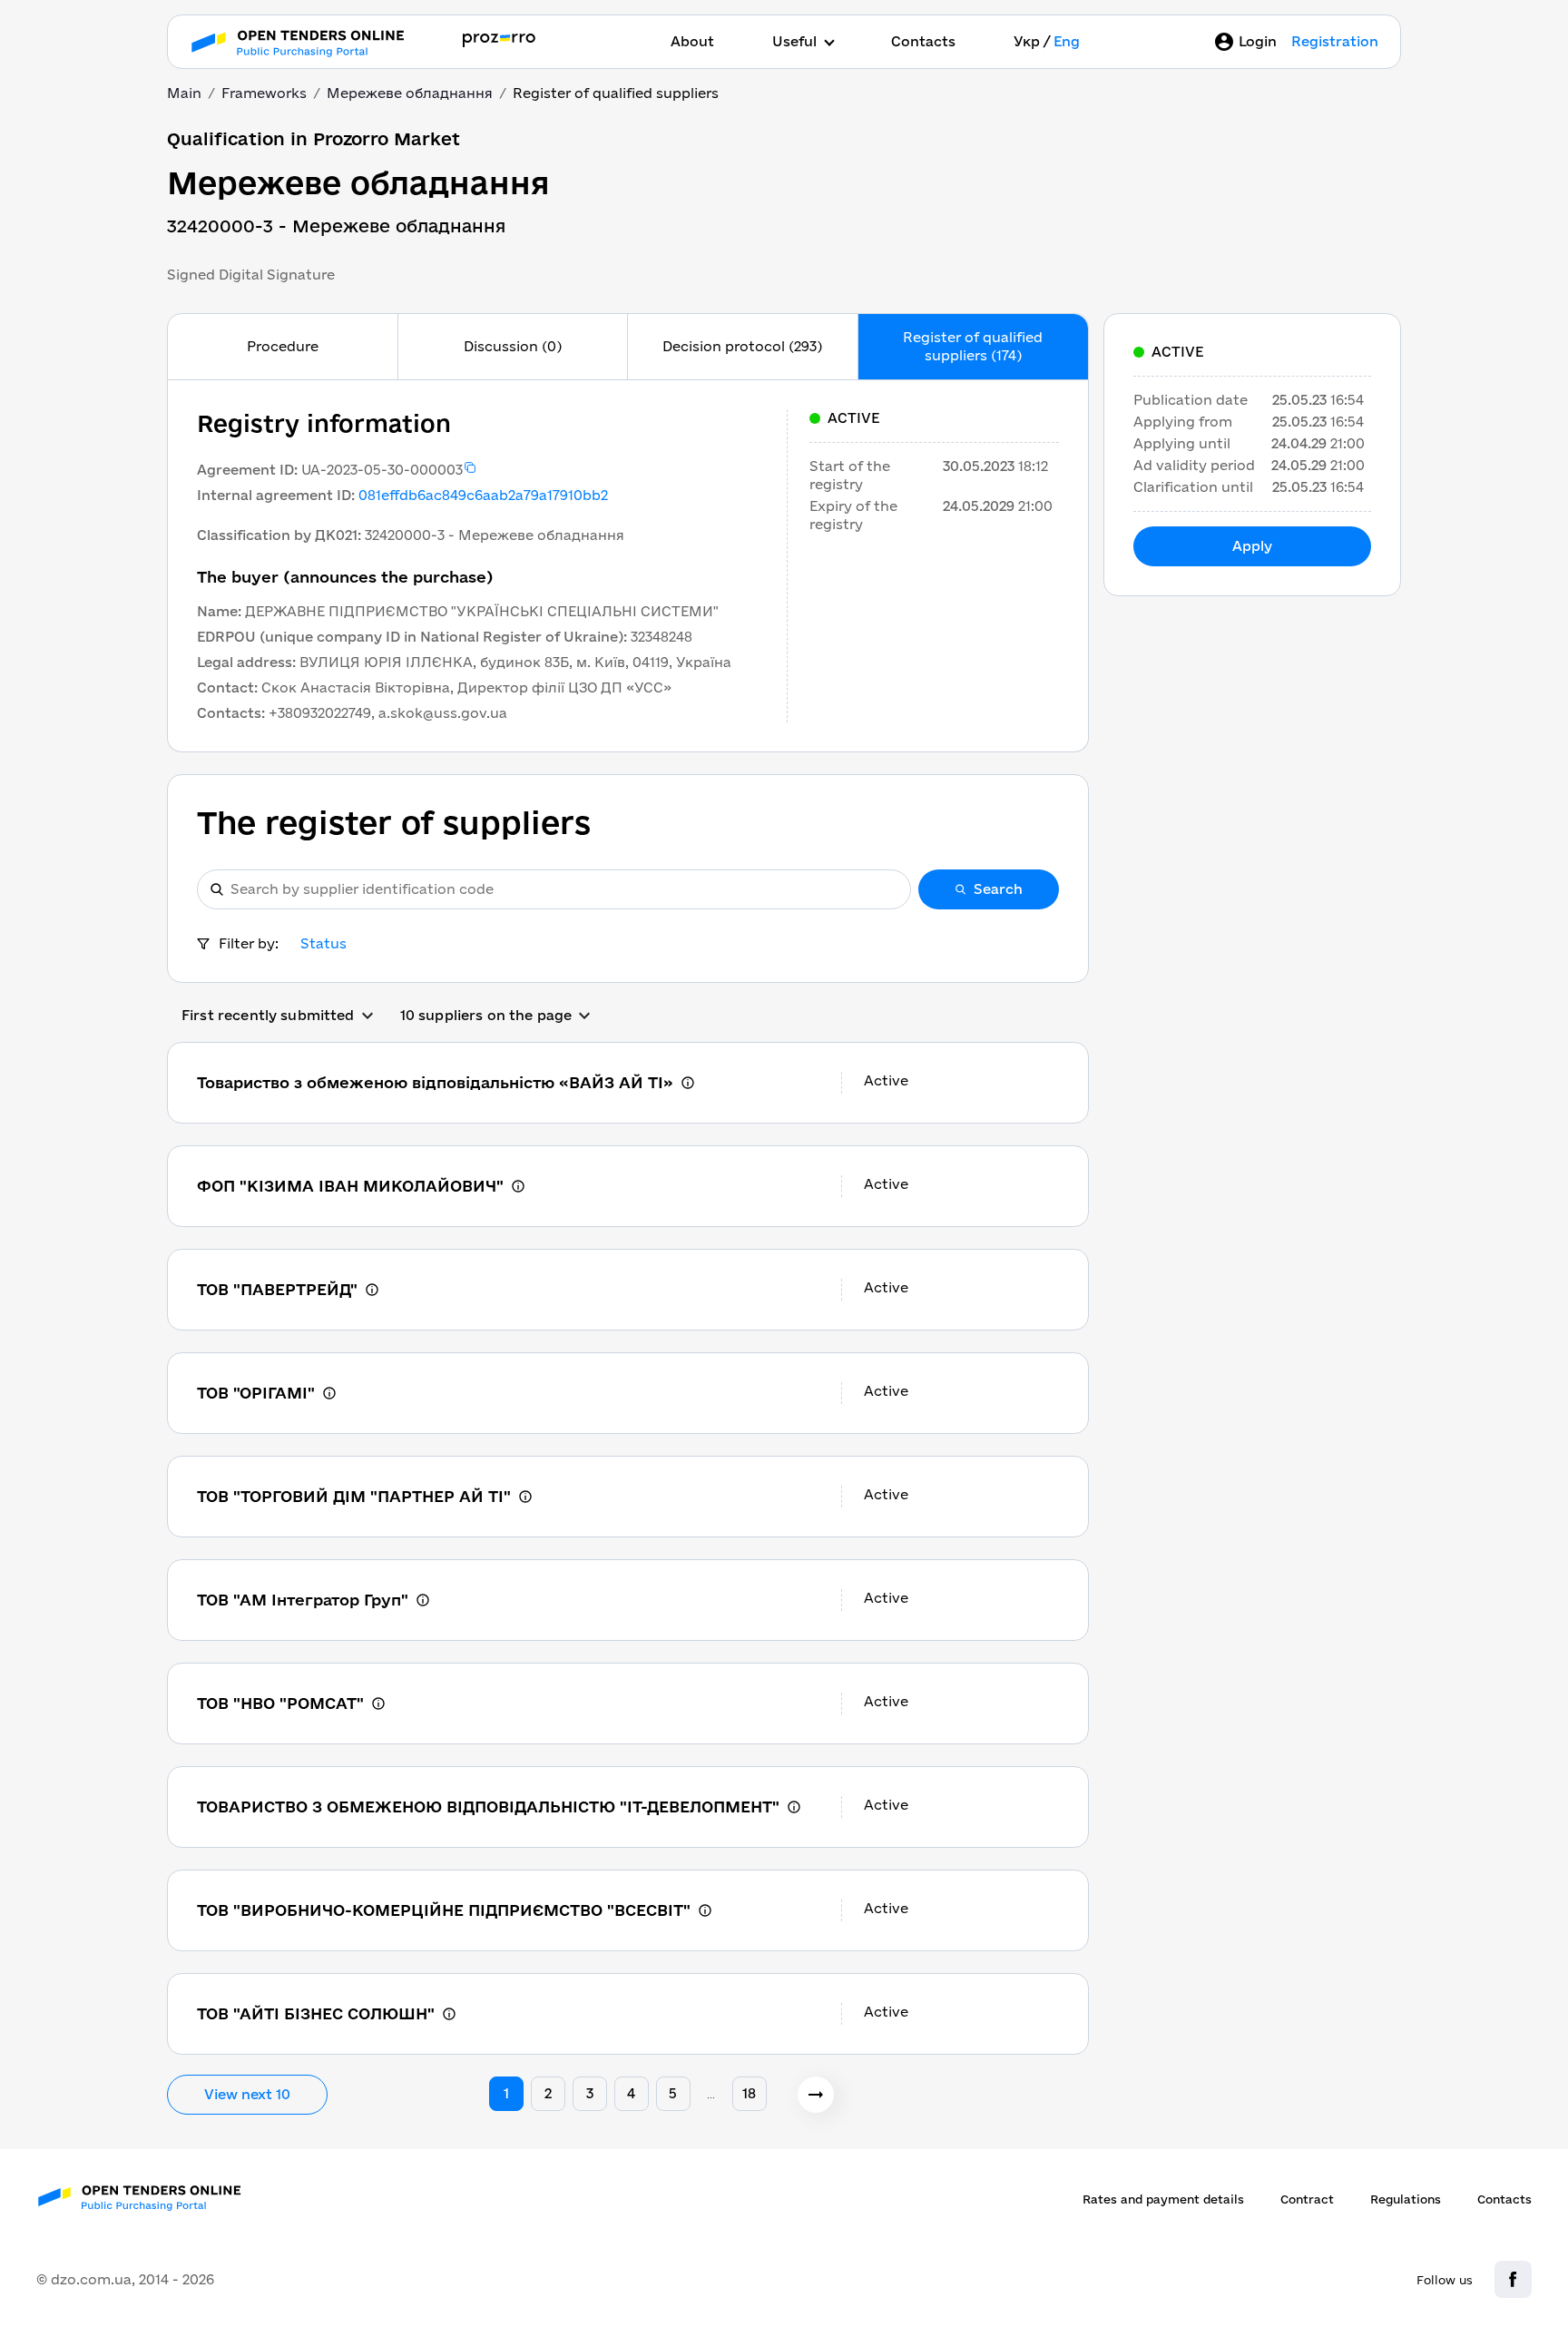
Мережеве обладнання (410, 93)
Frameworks (264, 93)
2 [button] (548, 2093)
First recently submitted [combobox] (268, 1015)
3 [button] (590, 2093)
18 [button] (749, 2093)
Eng (1067, 41)
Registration (1335, 41)
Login (1258, 41)
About (692, 41)
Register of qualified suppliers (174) (973, 346)
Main (184, 93)
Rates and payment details (1163, 2199)
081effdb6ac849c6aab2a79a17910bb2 (483, 495)
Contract (1307, 2199)
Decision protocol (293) (742, 346)
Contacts (923, 41)
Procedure (283, 346)
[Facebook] (1513, 2279)
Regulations (1406, 2199)
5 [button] (673, 2093)
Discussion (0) (513, 346)
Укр (1027, 41)
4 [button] (631, 2093)
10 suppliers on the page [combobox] (486, 1015)
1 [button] (506, 2093)
